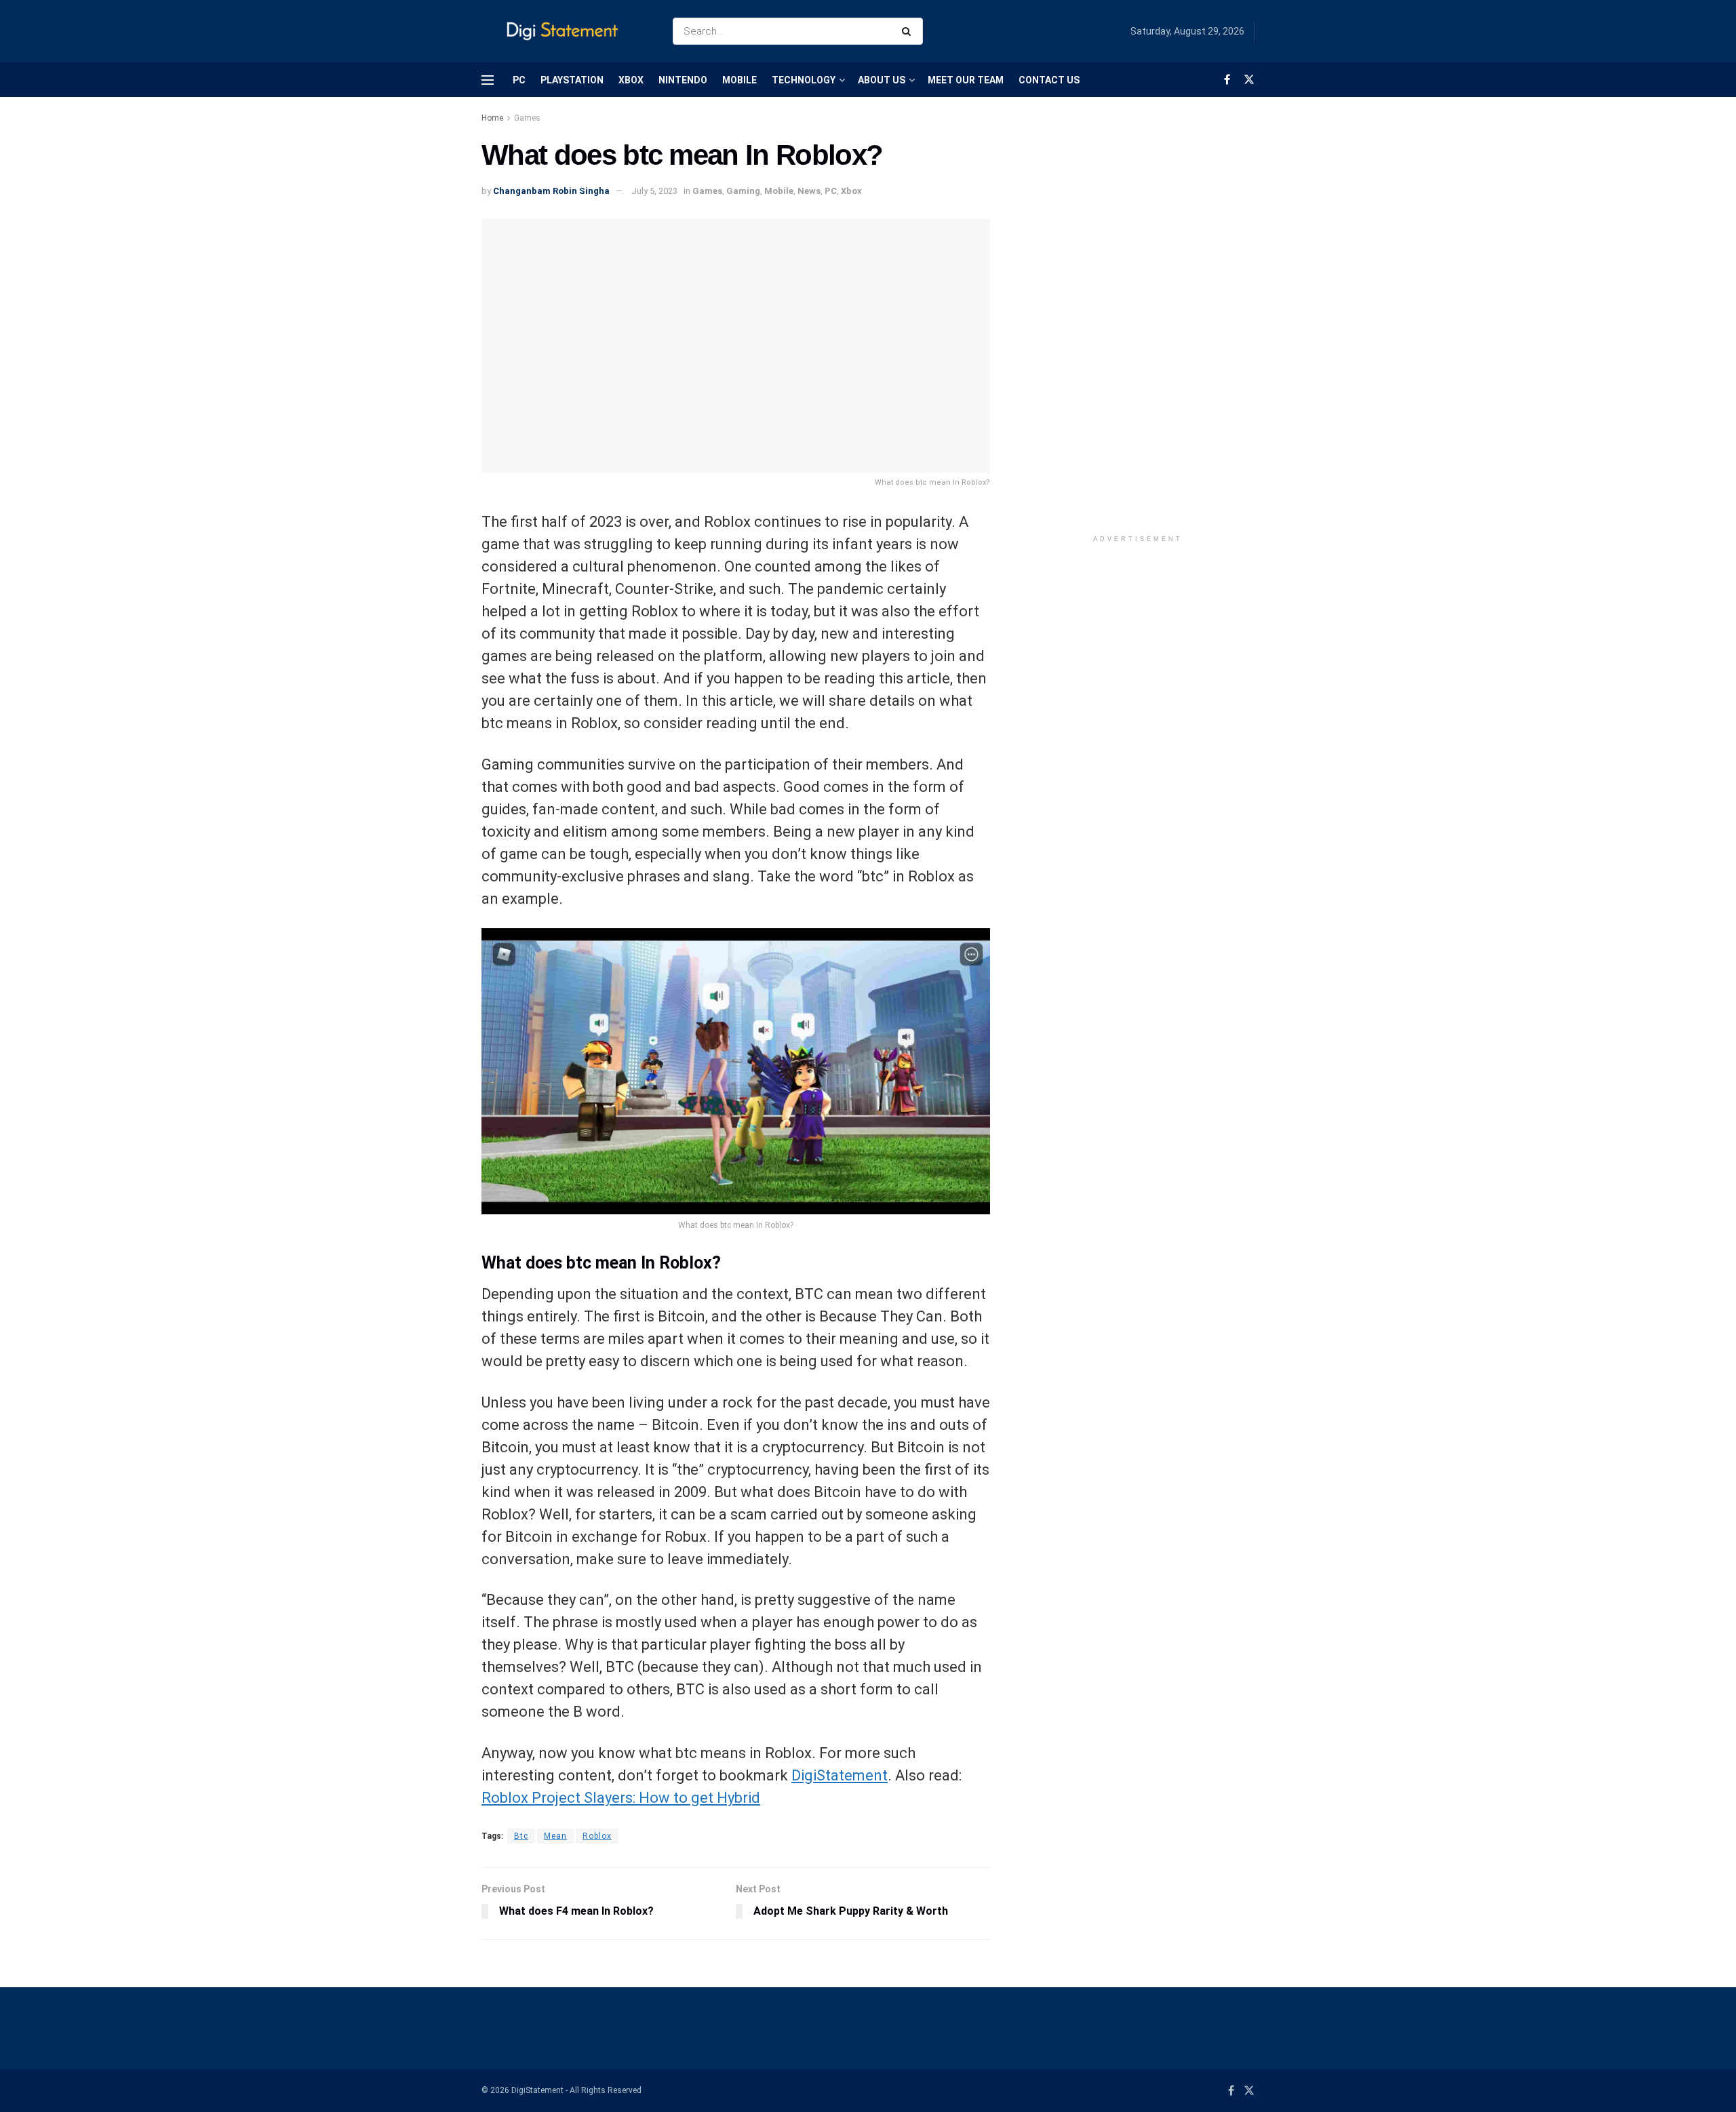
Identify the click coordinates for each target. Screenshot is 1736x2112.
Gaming (743, 191)
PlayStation (572, 80)
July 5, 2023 (654, 191)
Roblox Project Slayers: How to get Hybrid (621, 1798)
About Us (882, 80)
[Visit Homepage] (565, 32)
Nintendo (683, 80)
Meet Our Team (966, 80)
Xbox (631, 80)
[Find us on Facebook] (1227, 80)
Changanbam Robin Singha (551, 191)
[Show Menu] (488, 80)
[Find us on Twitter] (1249, 80)
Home (492, 118)
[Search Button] (909, 31)
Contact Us (1049, 80)
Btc (521, 1836)
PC (519, 80)
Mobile (739, 80)
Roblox (597, 1836)
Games (527, 118)
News (809, 191)
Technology (804, 80)
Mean (555, 1836)
